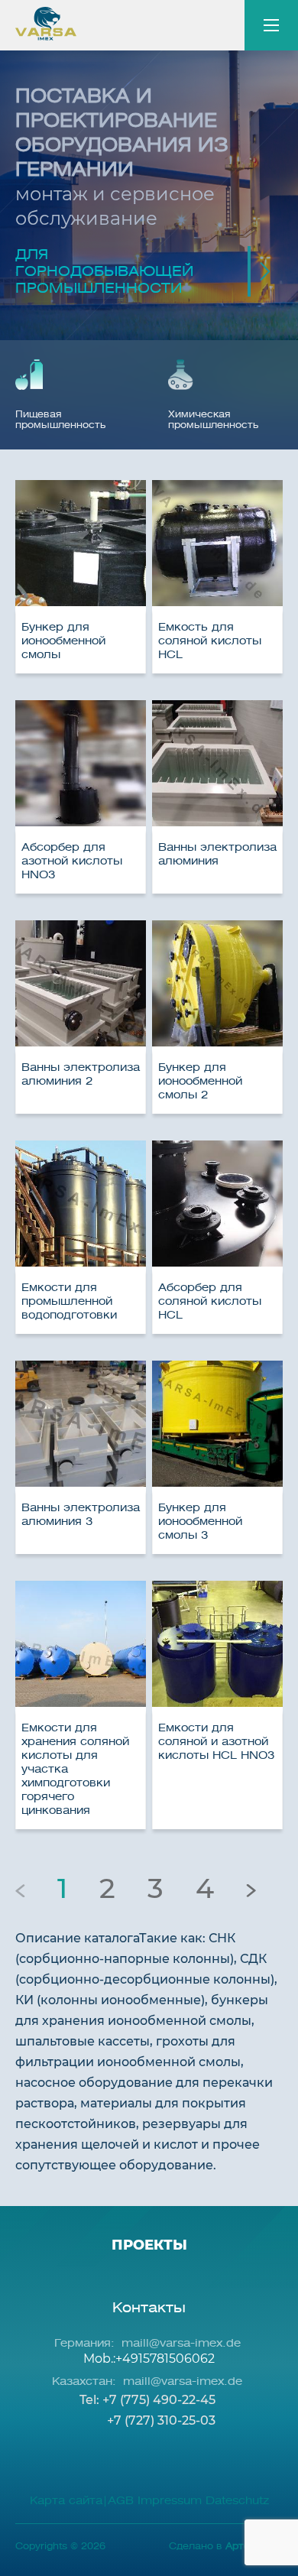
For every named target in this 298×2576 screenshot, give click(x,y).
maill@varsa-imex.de (181, 2343)
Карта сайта (66, 2501)
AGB (121, 2501)
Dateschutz (237, 2501)
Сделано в (226, 2546)
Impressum (168, 2501)
